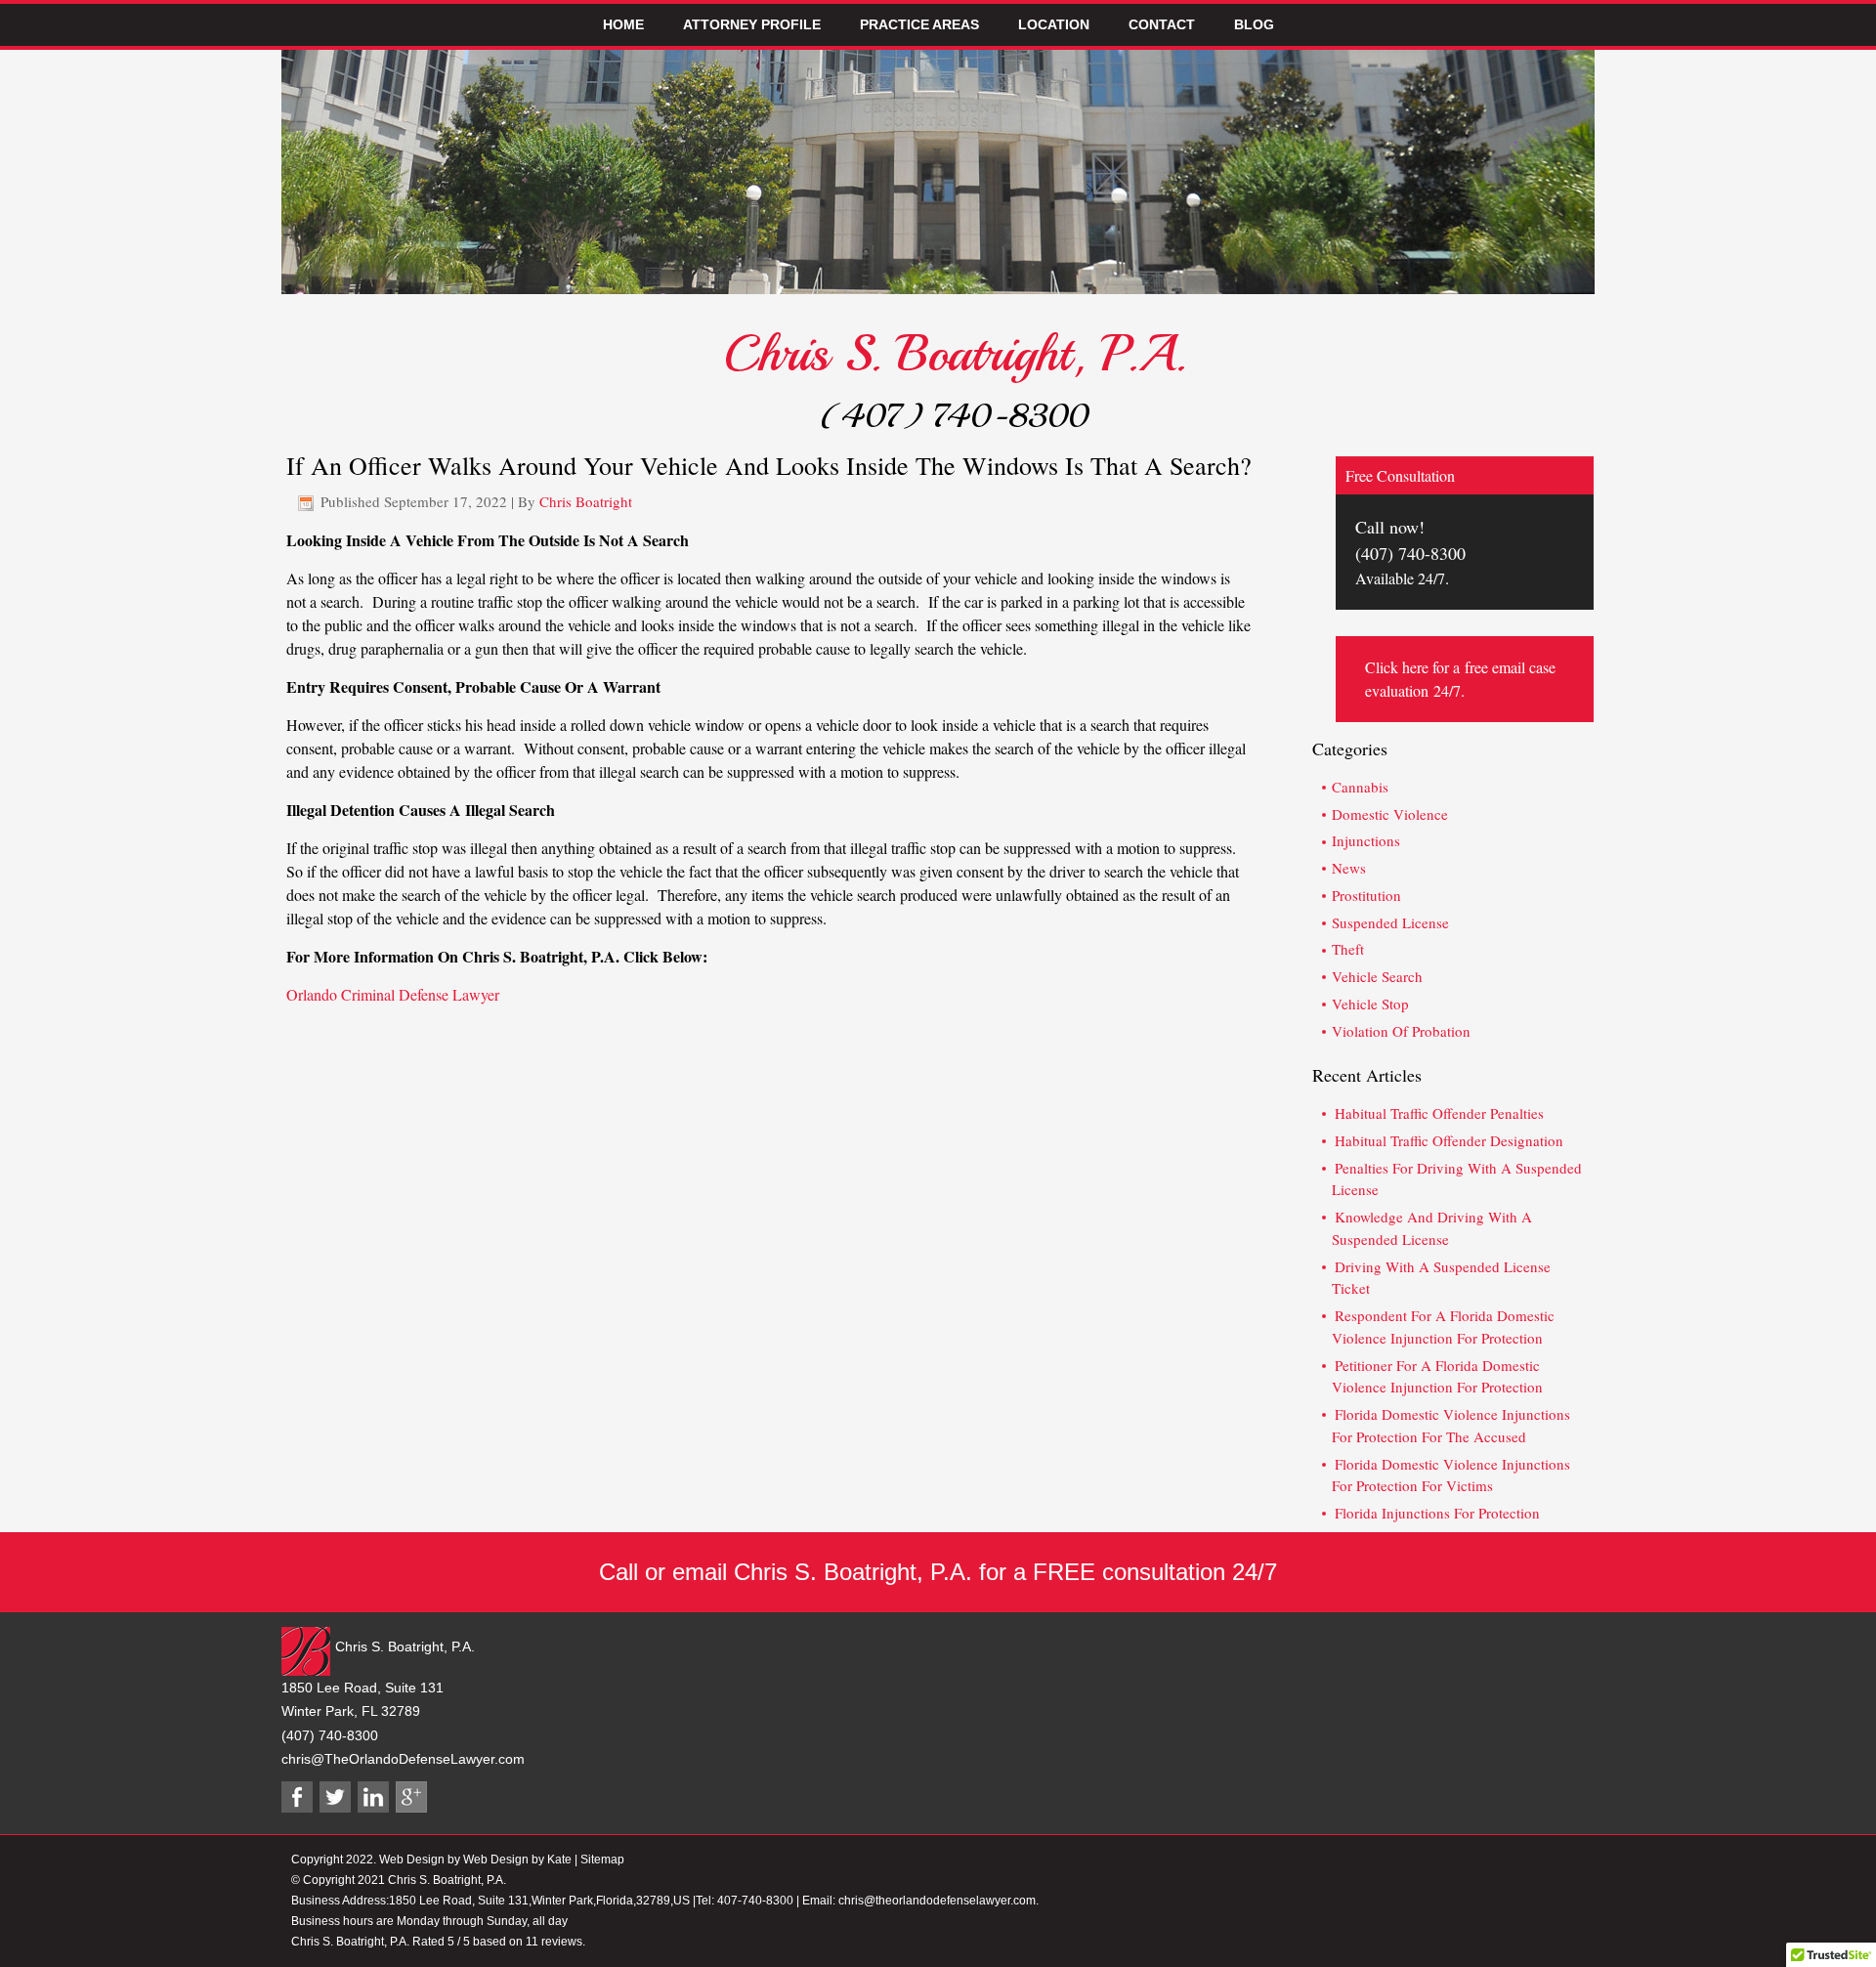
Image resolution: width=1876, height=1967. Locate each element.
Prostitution (1366, 895)
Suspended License (1390, 922)
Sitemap (602, 1860)
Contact (1162, 24)
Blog (1254, 24)
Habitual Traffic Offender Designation (1449, 1140)
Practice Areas (919, 24)
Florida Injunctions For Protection (1437, 1513)
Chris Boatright (586, 501)
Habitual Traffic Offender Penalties (1439, 1113)
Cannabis (1360, 787)
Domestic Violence (1390, 814)
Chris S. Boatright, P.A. (955, 354)
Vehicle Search (1377, 976)
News (1349, 868)
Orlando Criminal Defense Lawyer (393, 994)
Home (623, 24)
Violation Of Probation (1401, 1031)
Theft (1348, 949)
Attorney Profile (752, 24)
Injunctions (1366, 840)
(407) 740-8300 (955, 416)
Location (1054, 24)
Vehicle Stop (1370, 1004)
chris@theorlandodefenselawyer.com (937, 1901)
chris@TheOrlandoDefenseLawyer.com (403, 1759)
